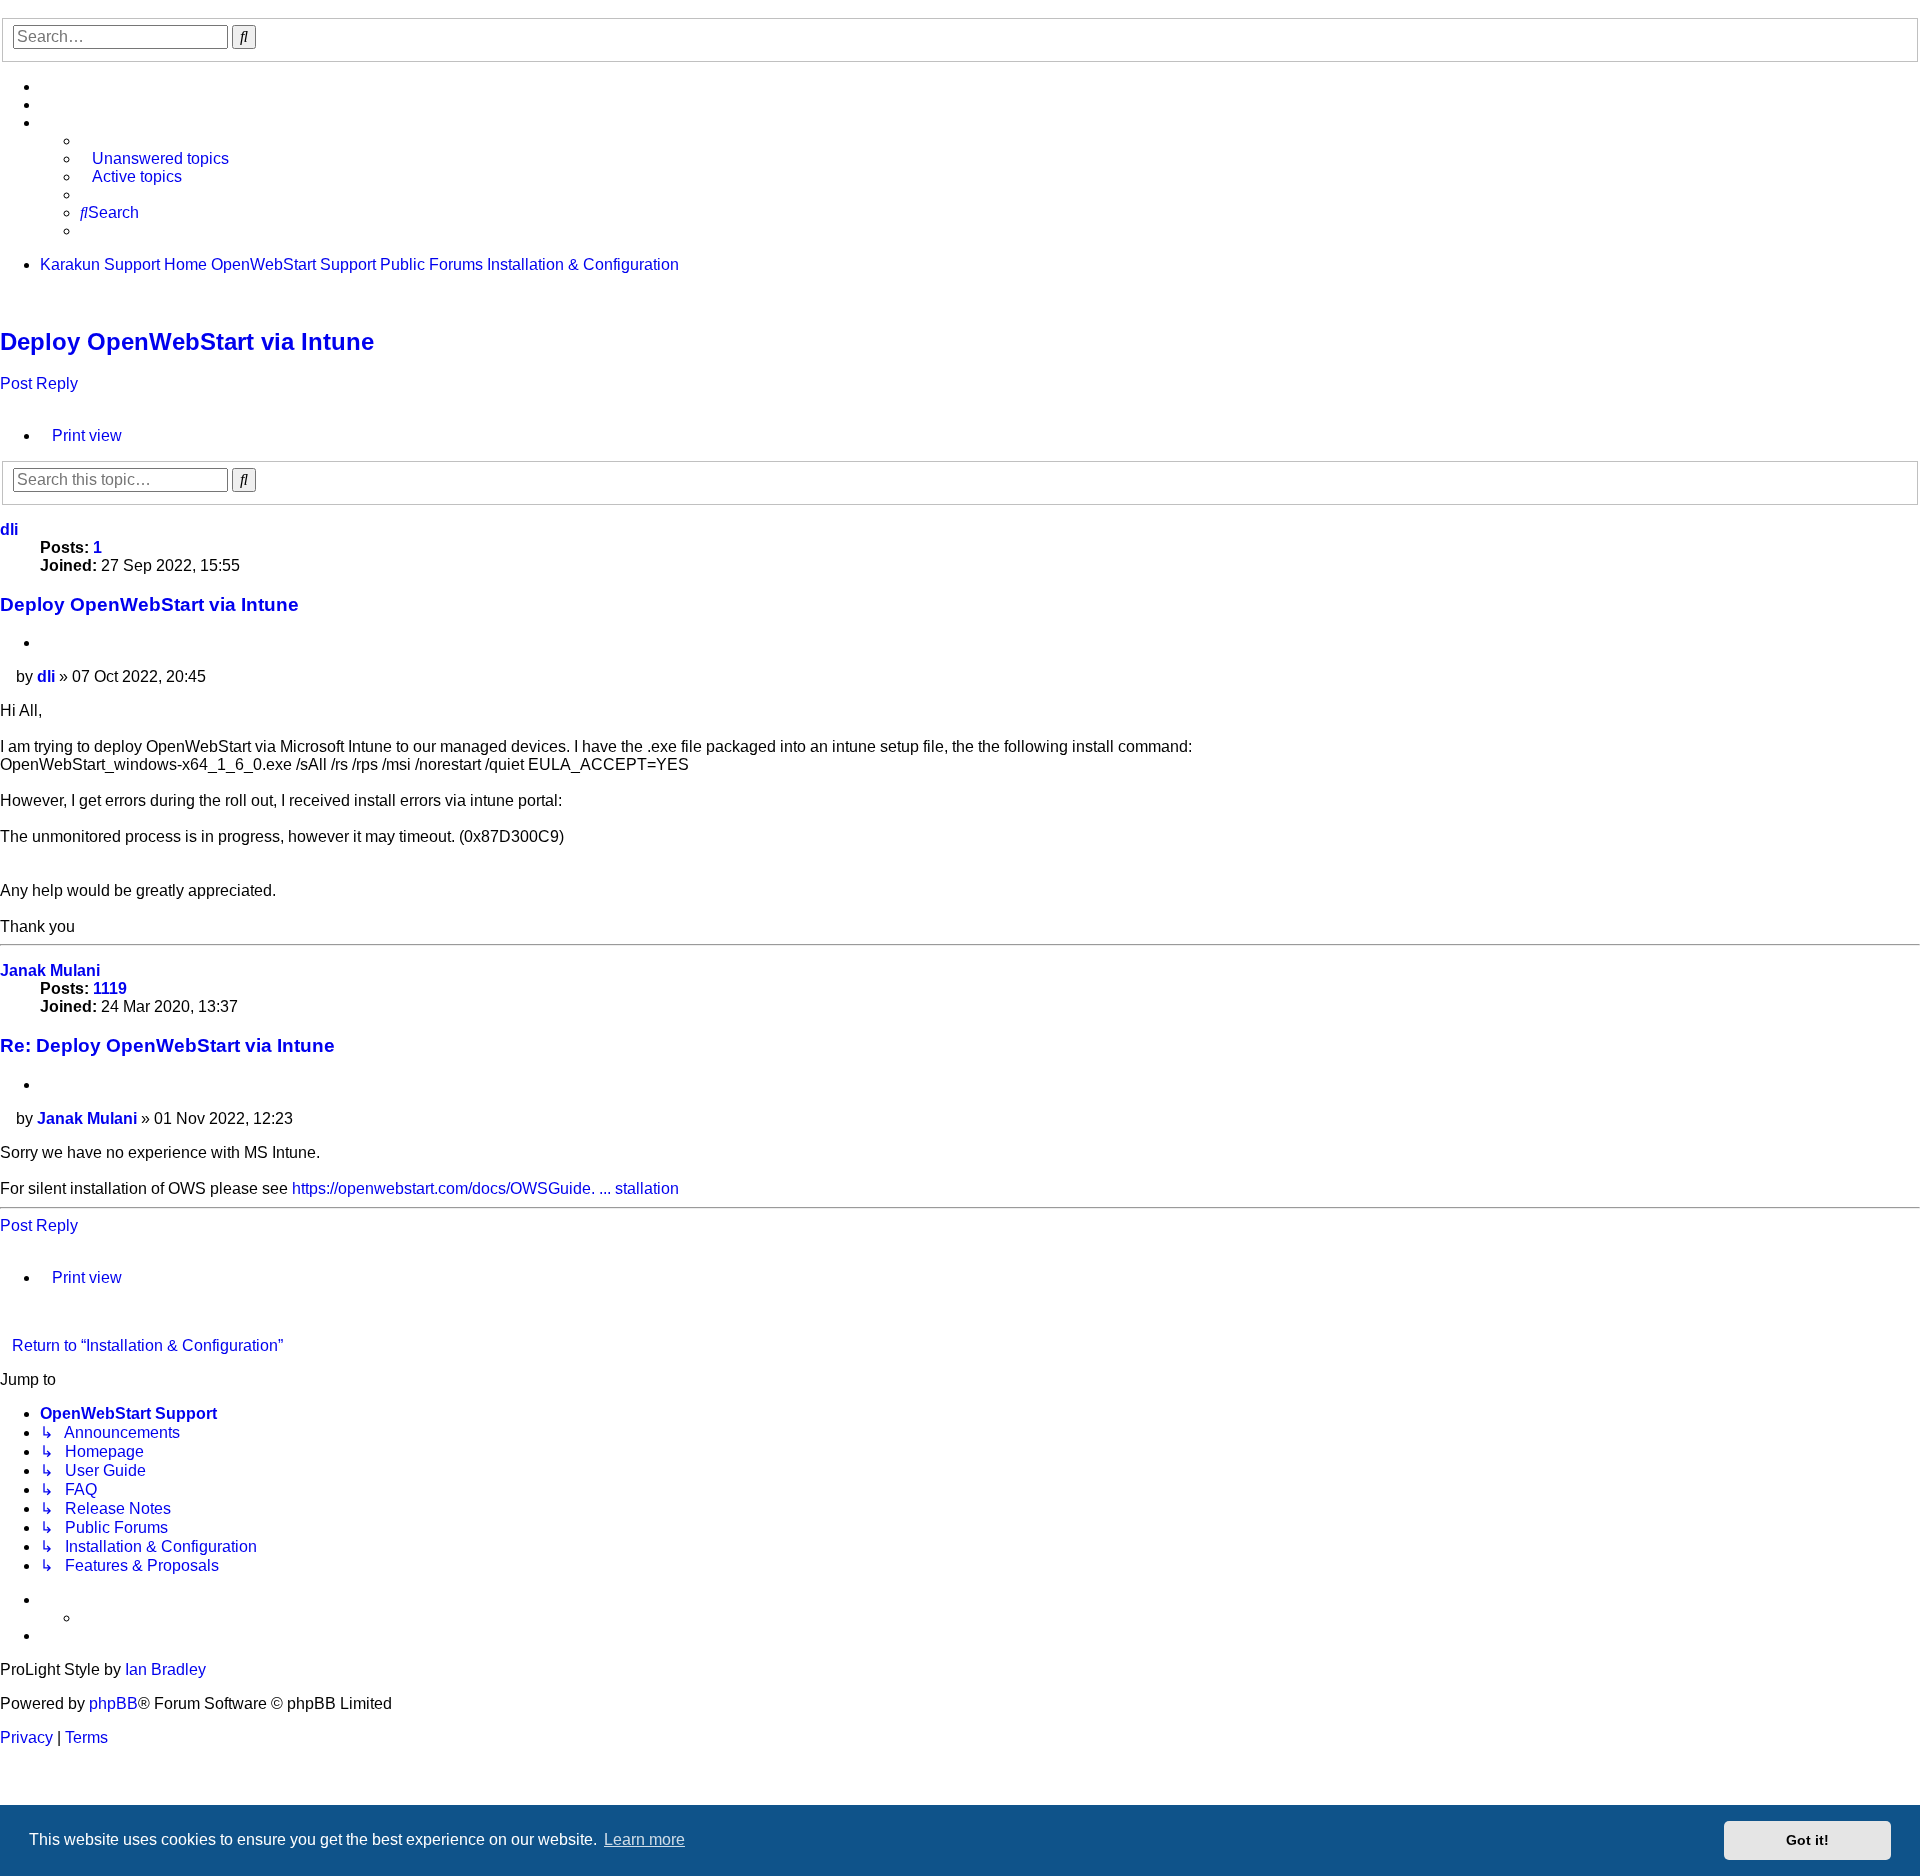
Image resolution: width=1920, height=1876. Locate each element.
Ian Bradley (165, 1669)
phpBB (113, 1703)
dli (9, 529)
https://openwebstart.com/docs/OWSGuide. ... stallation (485, 1188)
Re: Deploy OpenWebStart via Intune (167, 1045)
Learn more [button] (644, 1839)
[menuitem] (46, 87)
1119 (110, 988)
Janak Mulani (50, 970)
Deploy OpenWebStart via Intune (187, 341)
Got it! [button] (1807, 1840)
